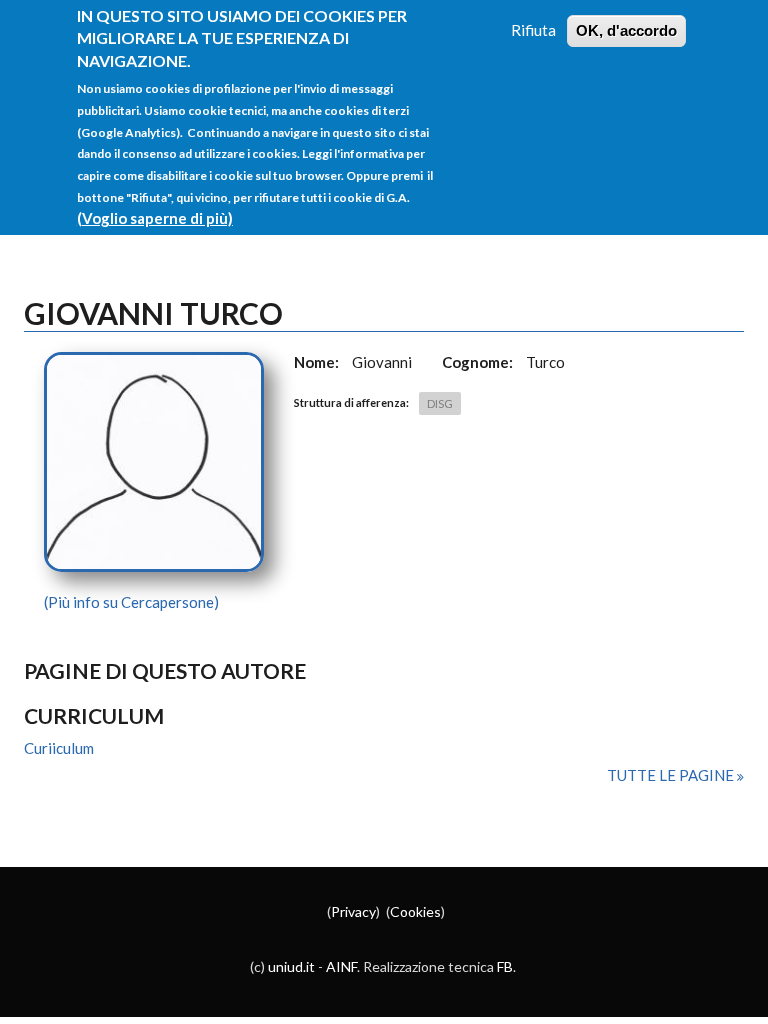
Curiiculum (59, 748)
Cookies (415, 911)
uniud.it (291, 966)
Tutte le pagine (672, 775)
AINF (341, 966)
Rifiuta (533, 30)
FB (505, 966)
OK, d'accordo (626, 30)
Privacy (353, 911)
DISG (440, 403)
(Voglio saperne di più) (155, 218)
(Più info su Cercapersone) (131, 602)
